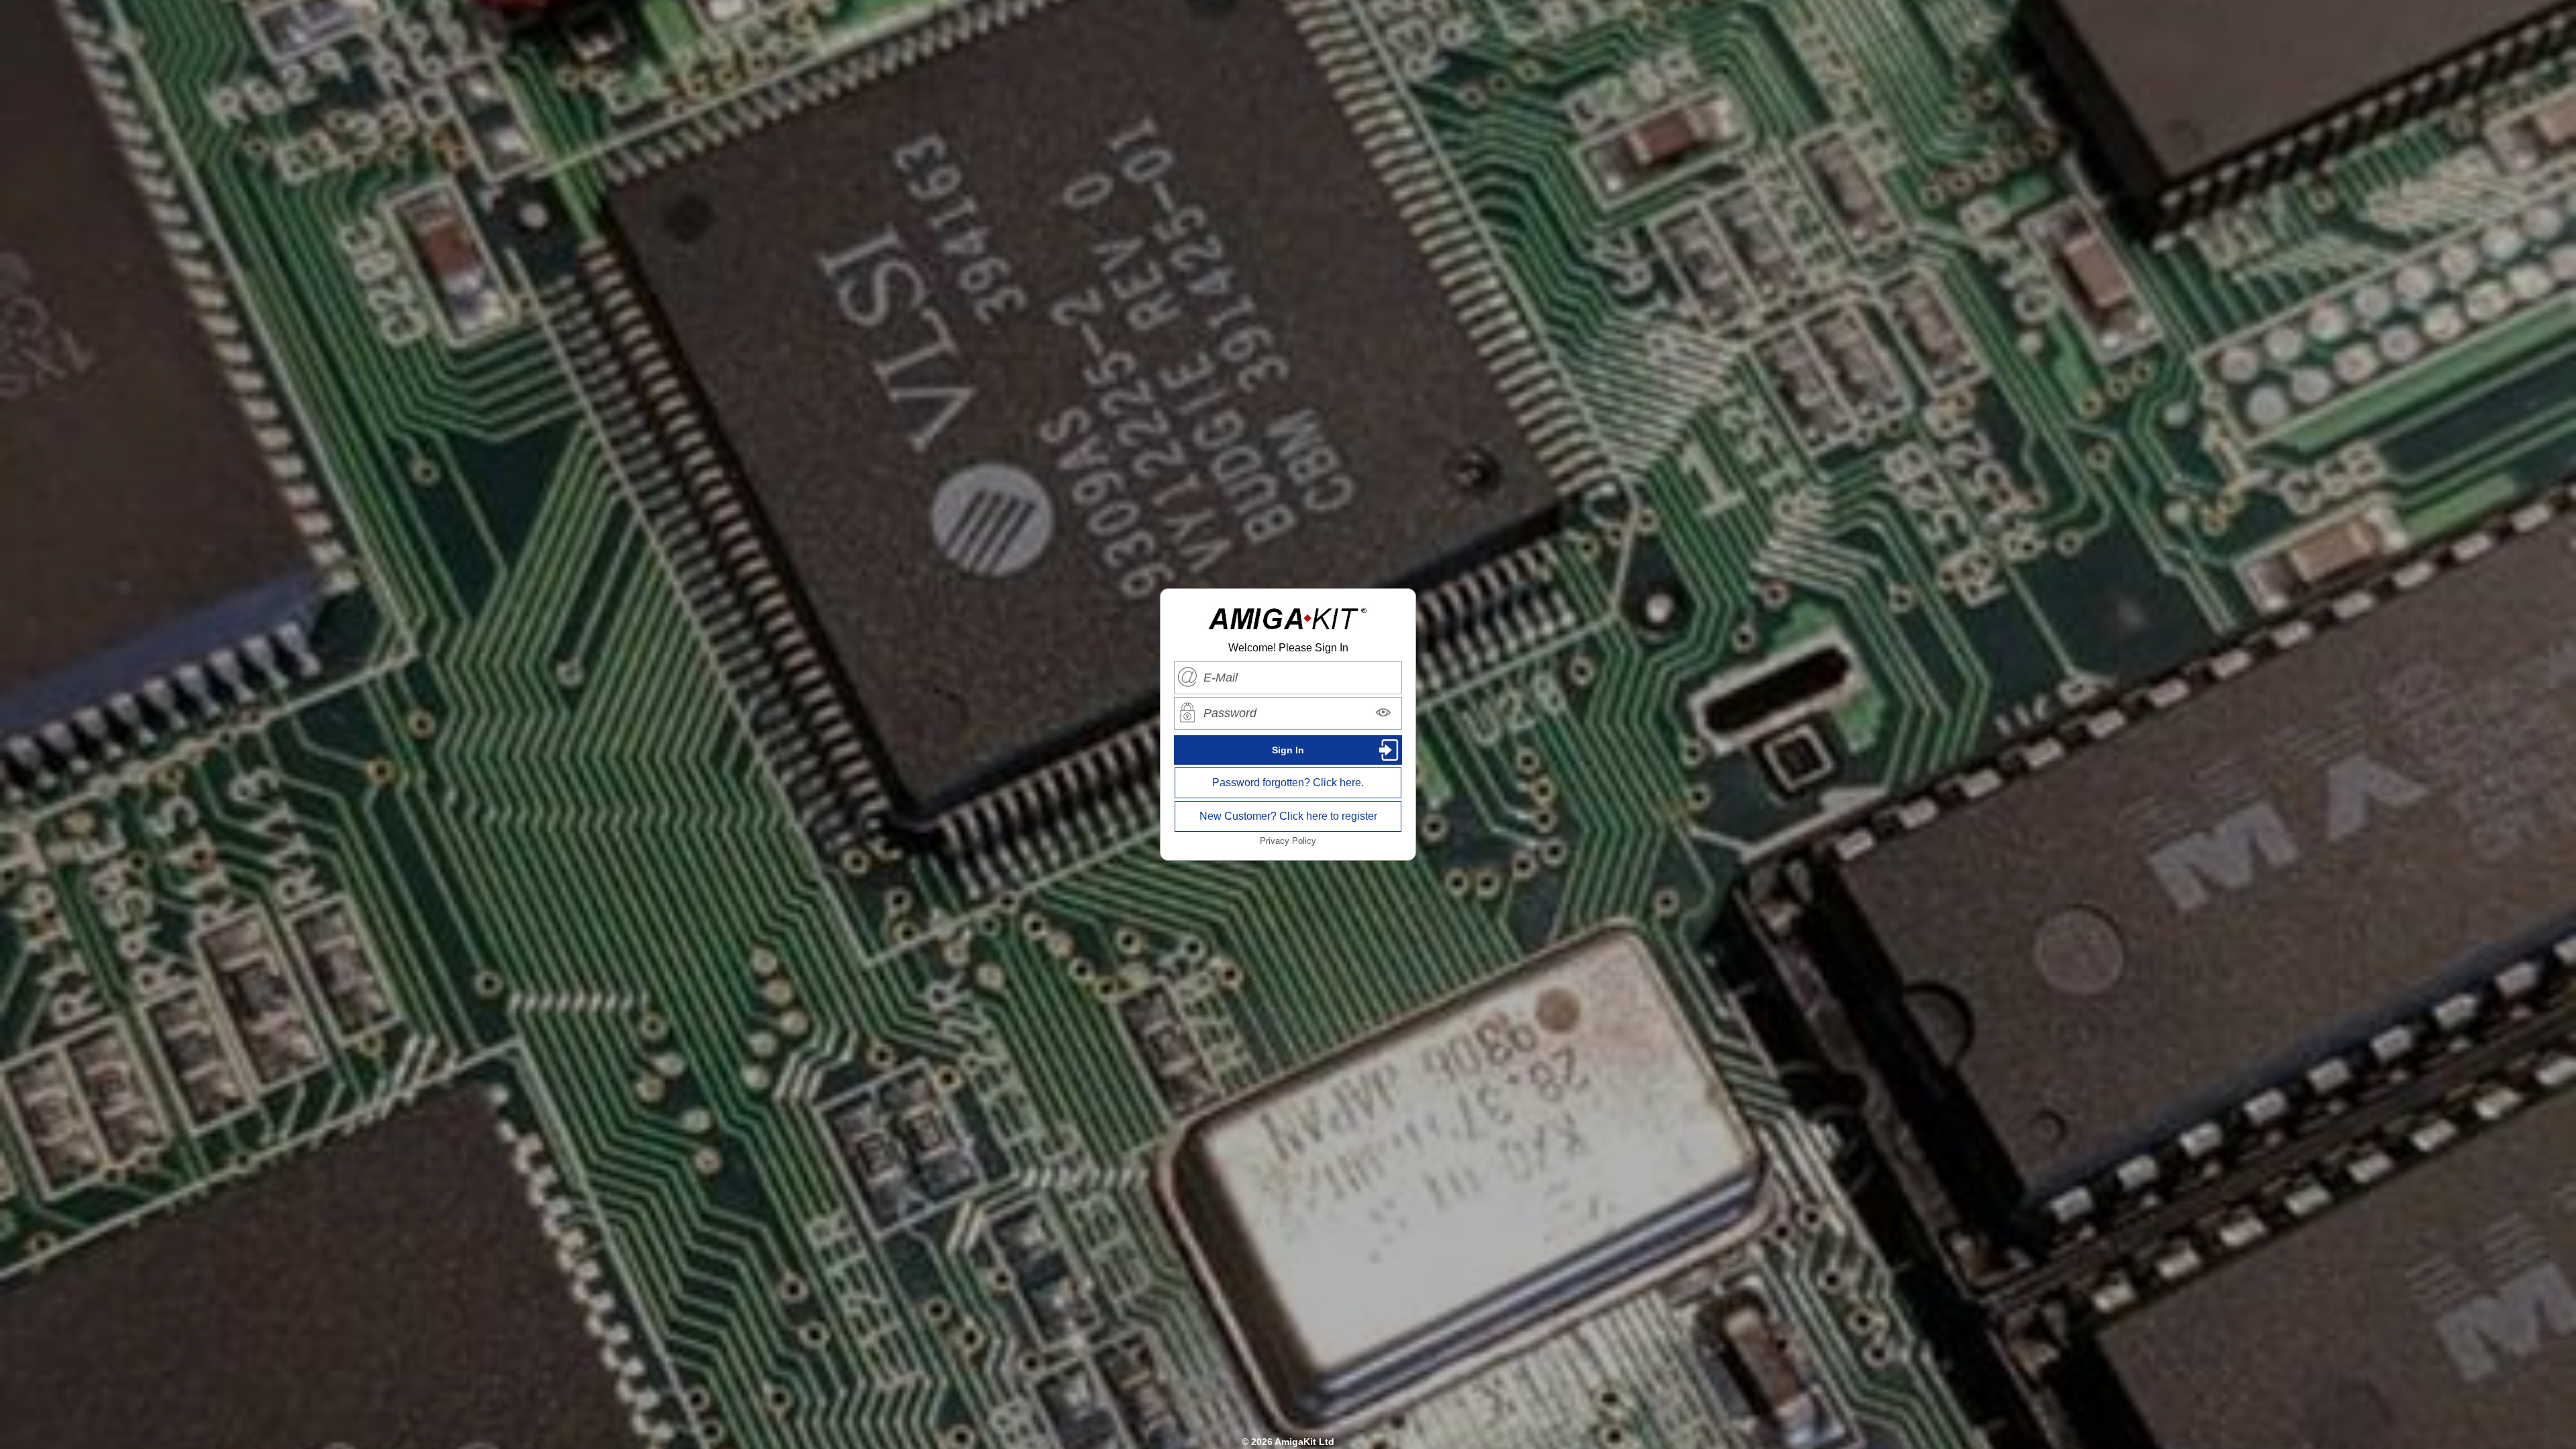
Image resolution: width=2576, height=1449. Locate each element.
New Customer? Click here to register (1288, 816)
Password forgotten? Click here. (1288, 783)
